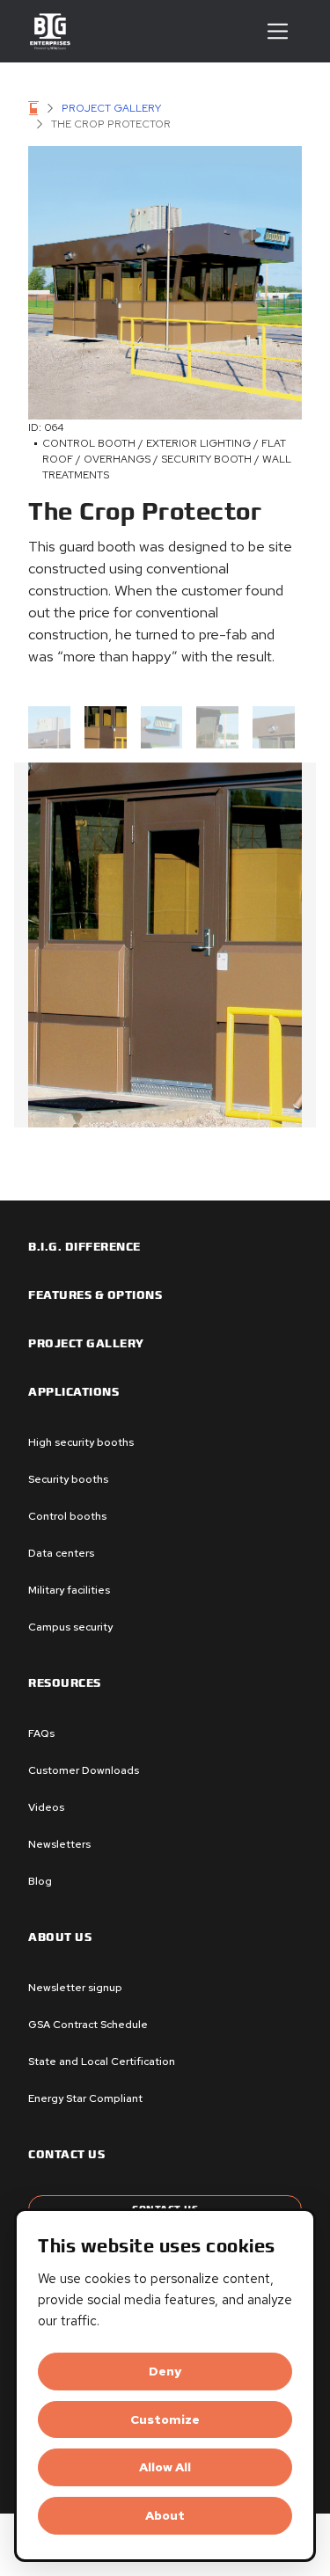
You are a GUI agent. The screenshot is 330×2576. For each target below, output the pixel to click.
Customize (165, 2419)
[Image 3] (217, 727)
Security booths (68, 1479)
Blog (40, 1881)
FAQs (41, 1733)
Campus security (70, 1627)
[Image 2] (162, 727)
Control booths (67, 1516)
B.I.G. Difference (84, 1247)
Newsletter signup (75, 1988)
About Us (60, 1937)
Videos (46, 1807)
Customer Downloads (84, 1770)
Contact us (66, 2155)
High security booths (81, 1442)
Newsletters (59, 1844)
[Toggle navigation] (278, 31)
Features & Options (95, 1295)
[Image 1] (106, 727)
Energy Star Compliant (85, 2098)
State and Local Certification (102, 2062)
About (165, 2515)
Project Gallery (111, 108)
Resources (65, 1683)
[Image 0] (49, 727)
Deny (165, 2371)
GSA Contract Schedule (88, 2025)
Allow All (165, 2467)
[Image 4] (274, 727)
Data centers (61, 1553)
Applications (73, 1392)
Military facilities (69, 1590)
